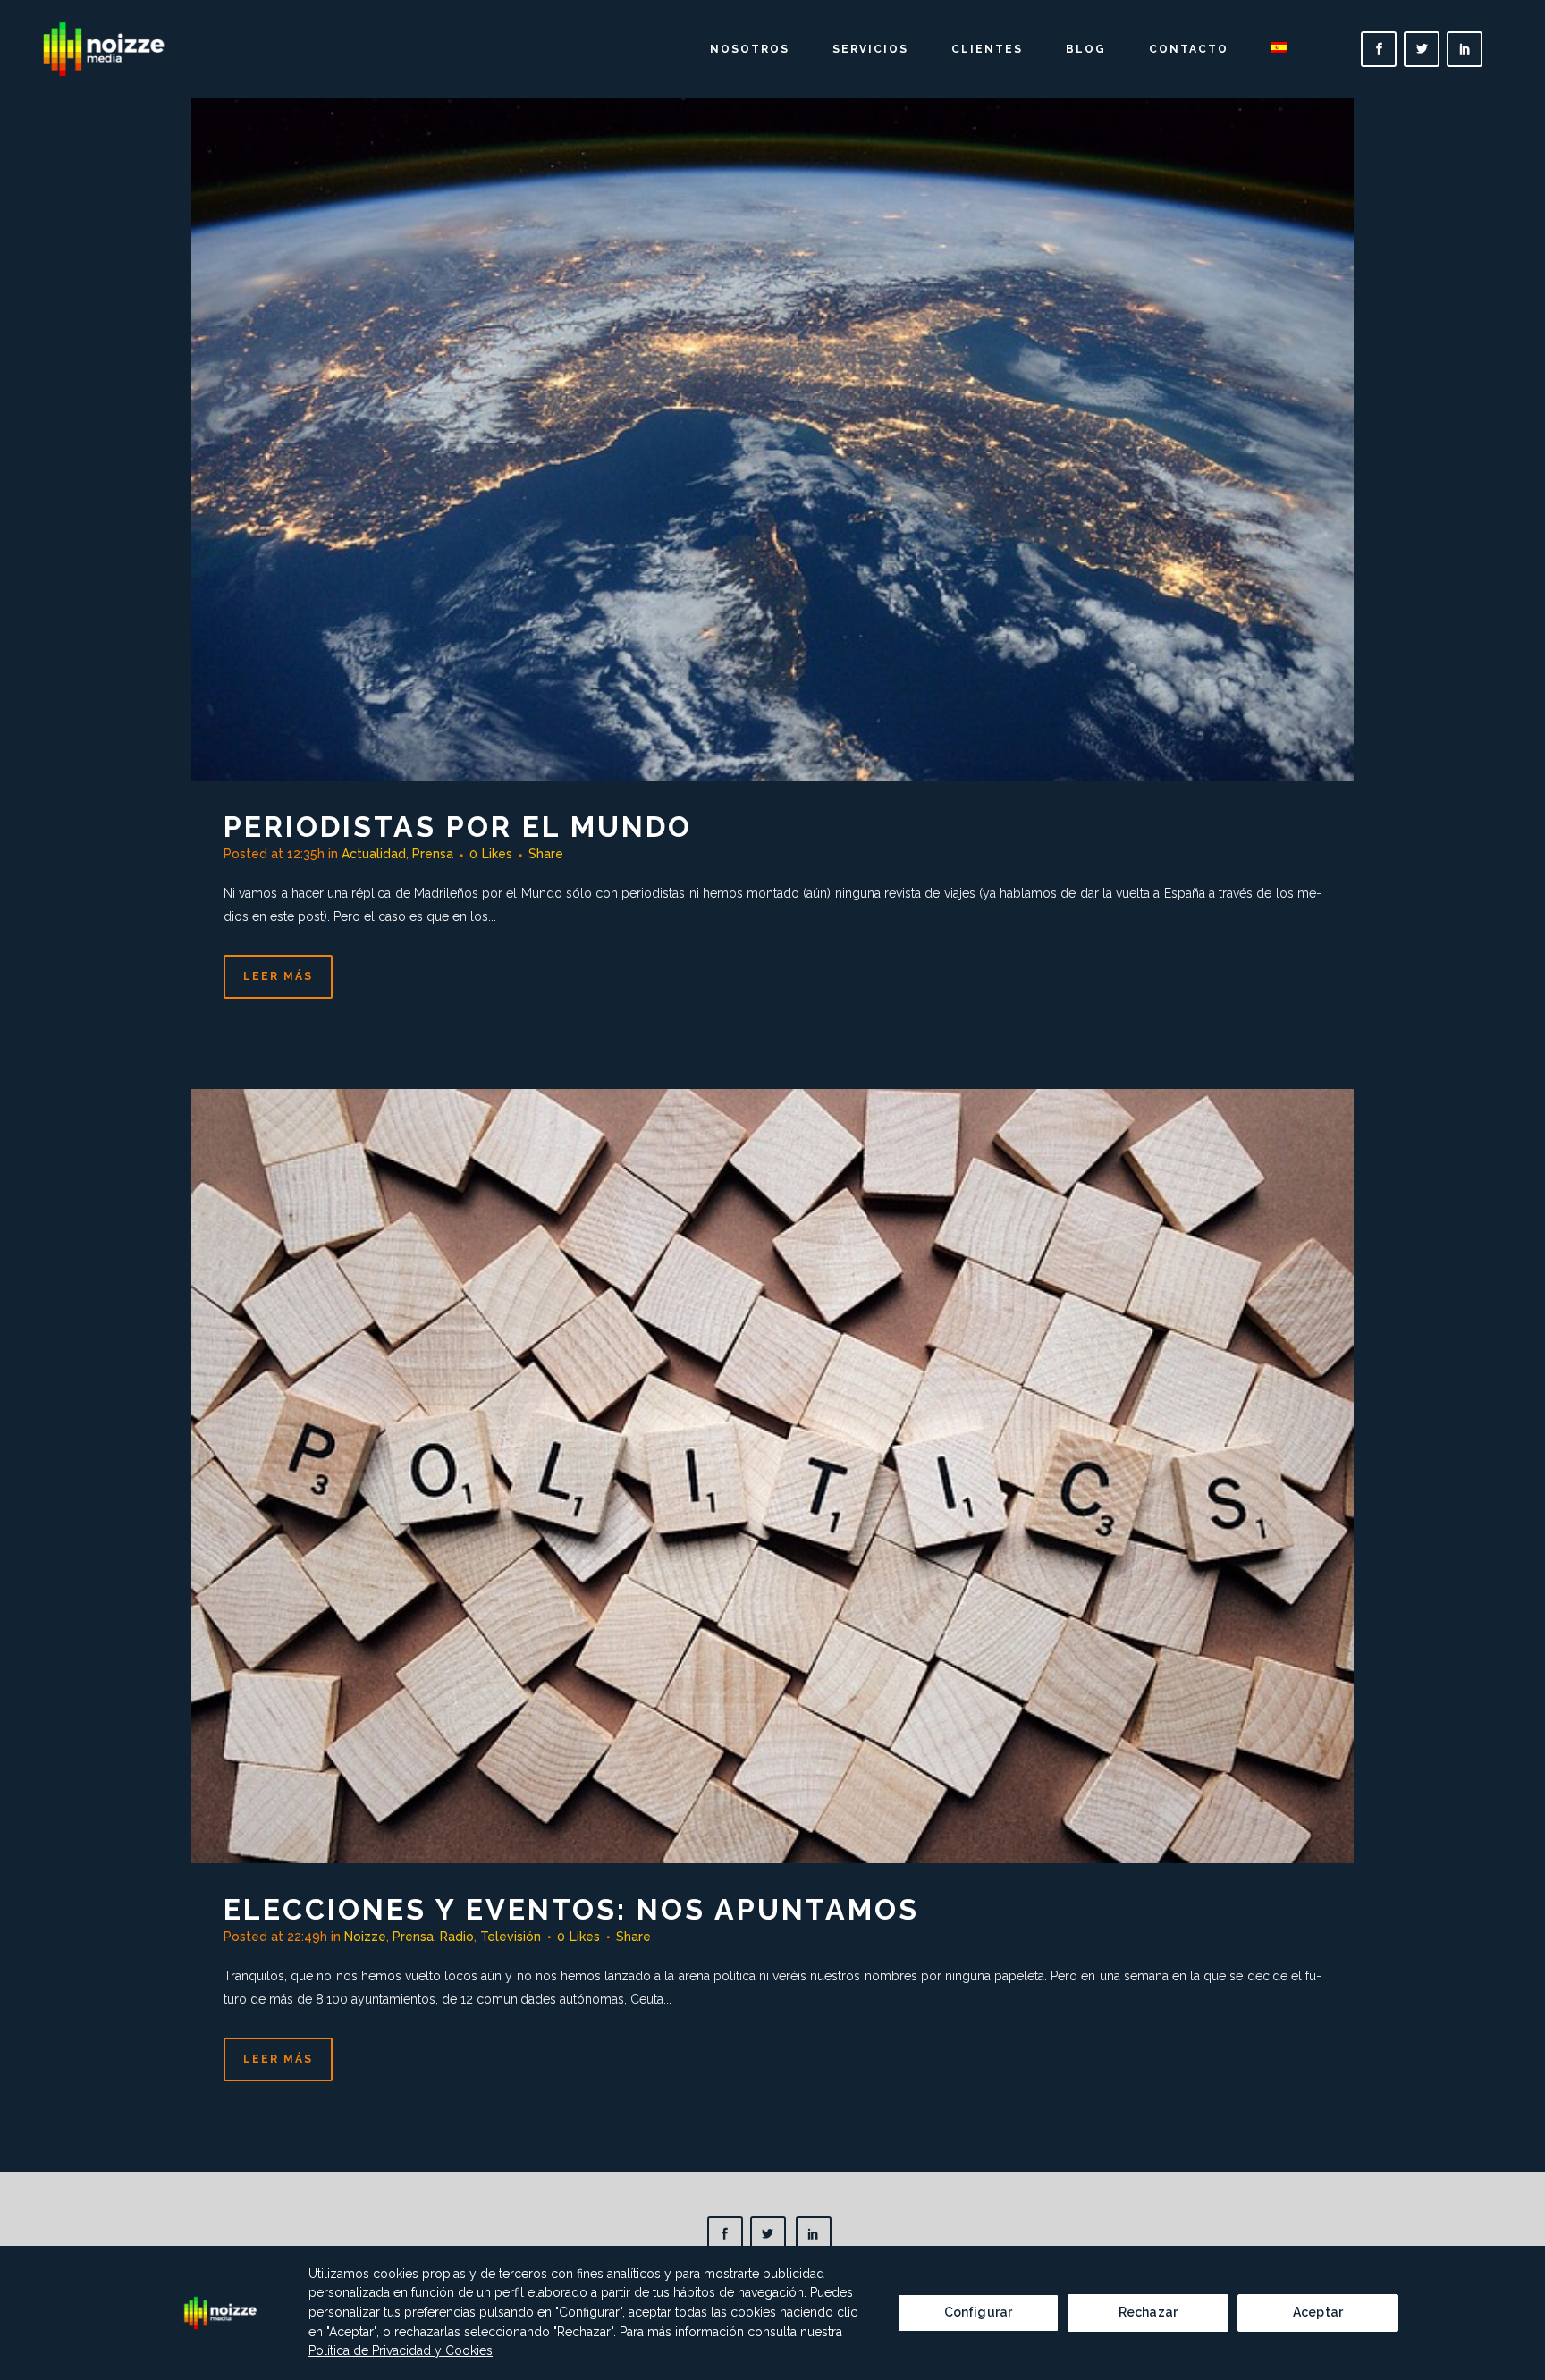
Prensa (433, 854)
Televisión (511, 1937)
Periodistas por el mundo (458, 827)
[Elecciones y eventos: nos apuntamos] (772, 1476)
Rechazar (1148, 2312)
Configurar (978, 2312)
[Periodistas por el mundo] (772, 395)
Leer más (278, 976)
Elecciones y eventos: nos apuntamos (571, 1909)
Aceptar (1318, 2312)
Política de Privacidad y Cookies (401, 2350)
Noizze (365, 1937)
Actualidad (374, 854)
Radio (457, 1937)
